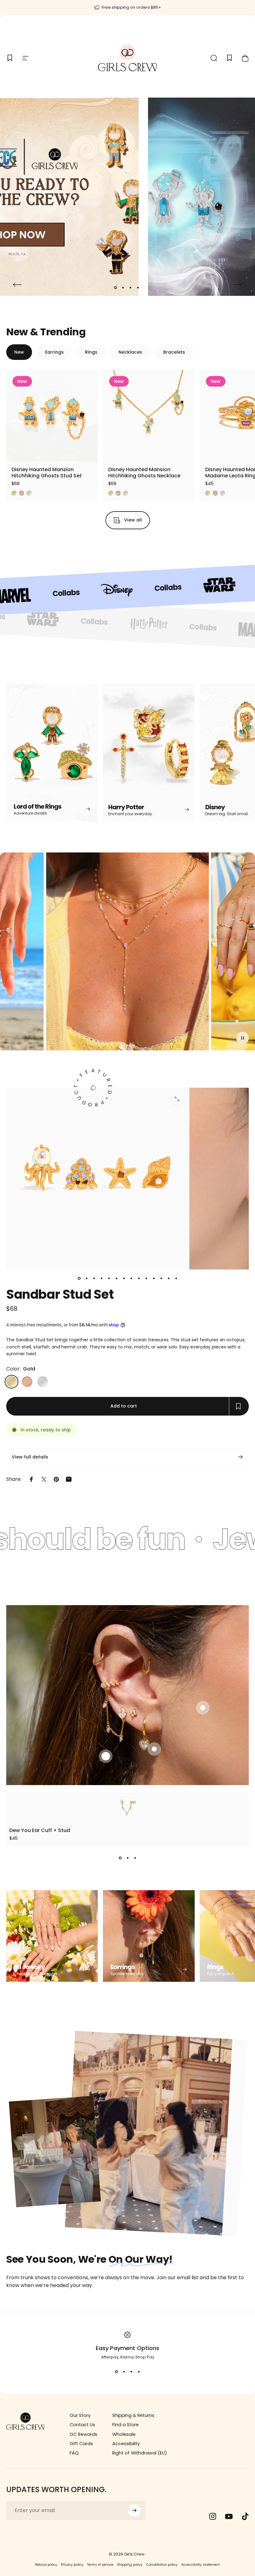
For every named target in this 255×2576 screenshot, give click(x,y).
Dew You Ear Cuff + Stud (40, 1830)
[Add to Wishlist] (88, 451)
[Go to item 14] (176, 1278)
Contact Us (82, 2425)
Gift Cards (81, 2444)
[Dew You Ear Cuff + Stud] (127, 1807)
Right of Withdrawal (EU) (140, 2453)
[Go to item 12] (161, 1278)
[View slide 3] (135, 1858)
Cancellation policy (162, 2565)
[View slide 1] (120, 1858)
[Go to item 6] (116, 1278)
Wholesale (124, 2434)
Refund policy (46, 2565)
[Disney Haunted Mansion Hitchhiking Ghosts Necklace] (149, 416)
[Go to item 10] (146, 1278)
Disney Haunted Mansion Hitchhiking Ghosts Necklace (144, 473)
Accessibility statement (201, 2565)
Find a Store (125, 2425)
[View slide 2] (127, 1858)
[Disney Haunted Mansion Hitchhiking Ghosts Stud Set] (52, 416)
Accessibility (126, 2444)
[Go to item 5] (109, 1278)
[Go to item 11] (154, 1278)
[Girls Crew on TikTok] (245, 2516)
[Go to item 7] (124, 1278)
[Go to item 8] (131, 1278)
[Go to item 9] (139, 1278)
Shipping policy (130, 2565)
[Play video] (127, 954)
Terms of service (100, 2565)
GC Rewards (83, 2434)
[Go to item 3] (94, 1278)
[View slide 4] (139, 2372)
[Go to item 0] (79, 1278)
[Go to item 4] (101, 1278)
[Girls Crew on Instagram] (213, 2516)
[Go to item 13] (169, 1278)
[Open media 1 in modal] (177, 1099)
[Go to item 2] (86, 1278)
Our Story (80, 2415)
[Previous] (17, 285)
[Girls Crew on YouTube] (229, 2516)
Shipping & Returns (133, 2415)
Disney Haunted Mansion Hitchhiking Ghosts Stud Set (47, 473)
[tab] (19, 352)
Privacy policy (72, 2565)
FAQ (74, 2453)
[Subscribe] (134, 2510)
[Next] (238, 285)
